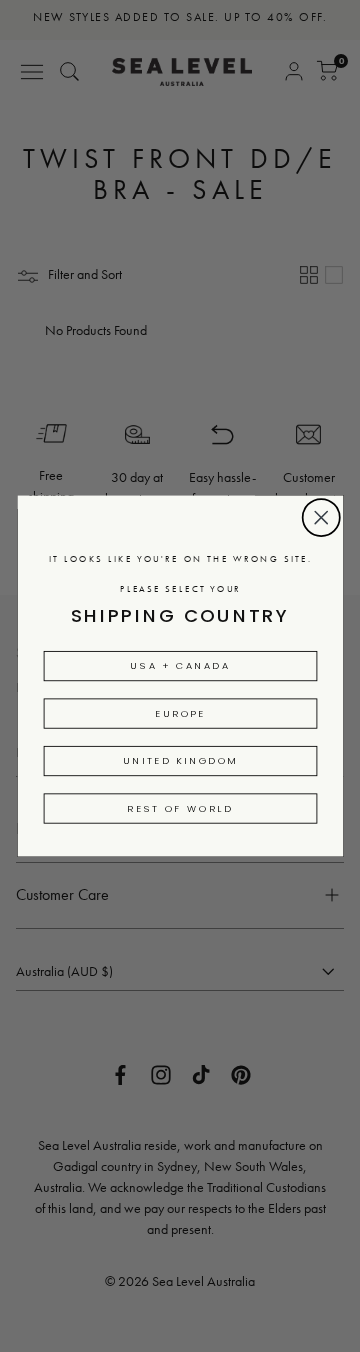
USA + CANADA (180, 666)
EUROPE (180, 713)
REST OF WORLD (180, 808)
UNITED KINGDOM (180, 761)
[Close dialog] (321, 517)
